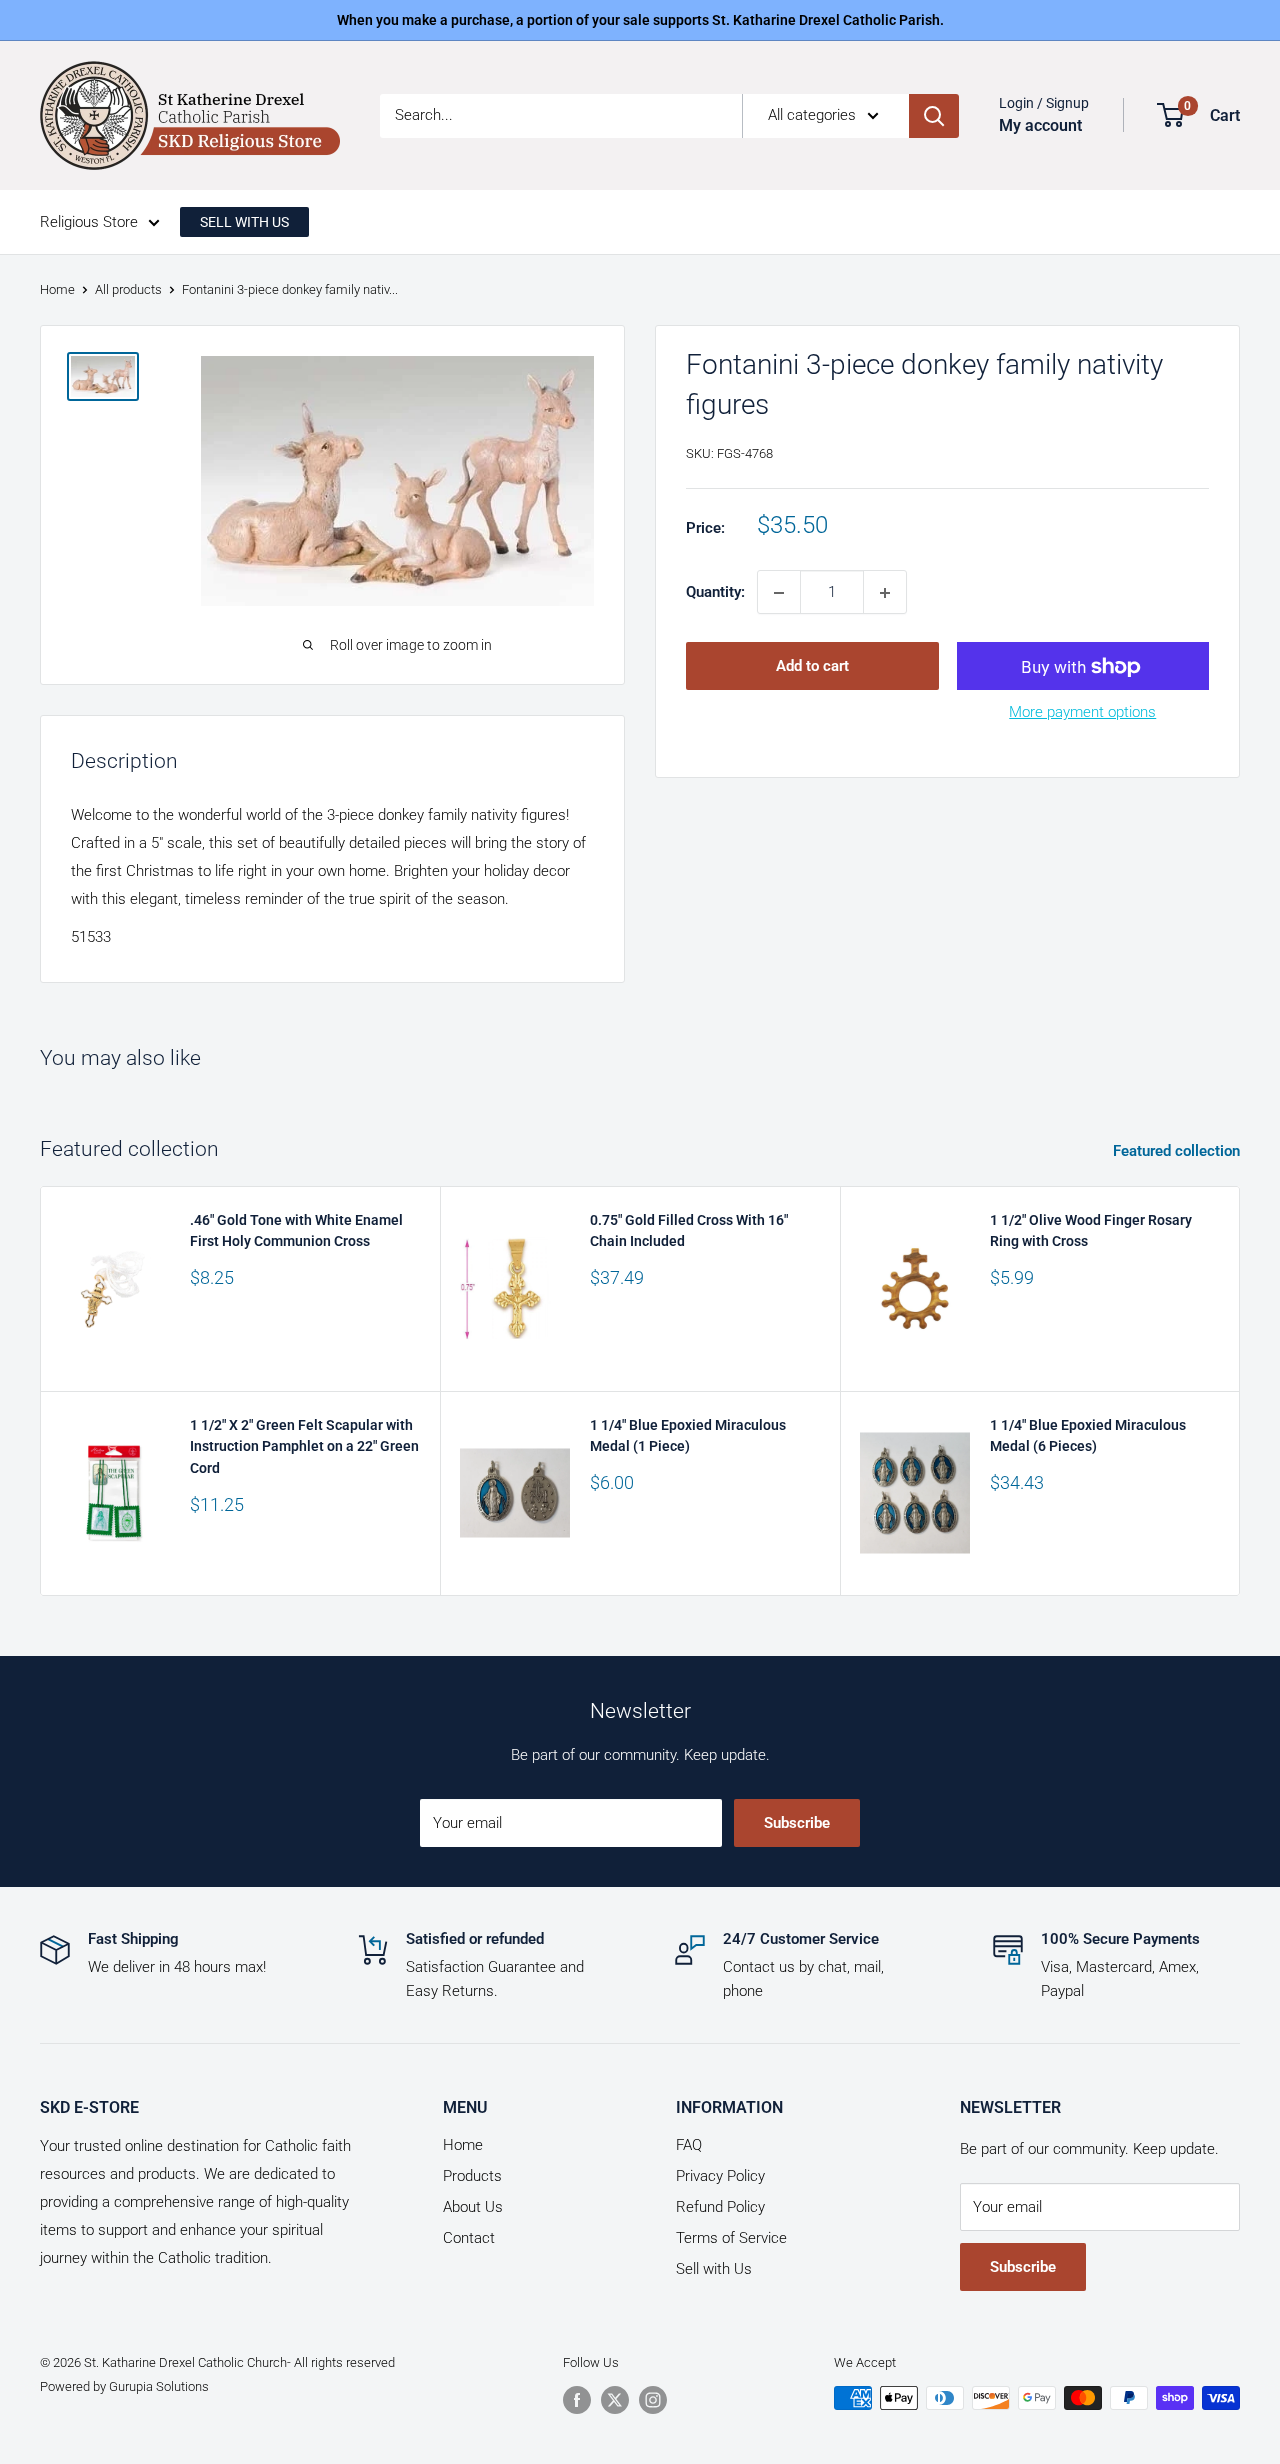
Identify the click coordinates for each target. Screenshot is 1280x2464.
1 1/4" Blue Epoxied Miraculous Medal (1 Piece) (688, 1436)
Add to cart (812, 667)
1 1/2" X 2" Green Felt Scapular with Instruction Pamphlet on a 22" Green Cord (304, 1446)
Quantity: (715, 593)
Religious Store (89, 222)
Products (472, 2176)
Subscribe (797, 1823)
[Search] (934, 116)
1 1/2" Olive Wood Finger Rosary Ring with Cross (1091, 1231)
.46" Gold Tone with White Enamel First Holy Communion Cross (296, 1231)
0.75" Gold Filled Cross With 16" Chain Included (689, 1231)
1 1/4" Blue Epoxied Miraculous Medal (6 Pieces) (1088, 1436)
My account (1040, 125)
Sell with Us (714, 2269)
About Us (473, 2207)
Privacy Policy (720, 2176)
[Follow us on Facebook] (577, 2400)
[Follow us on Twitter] (615, 2400)
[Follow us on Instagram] (653, 2400)
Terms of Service (731, 2238)
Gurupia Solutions (159, 2386)
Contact (469, 2238)
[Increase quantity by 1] (885, 593)
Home (57, 289)
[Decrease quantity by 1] (779, 593)
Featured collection (1178, 1151)
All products (128, 289)
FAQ (689, 2145)
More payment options (1082, 713)
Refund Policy (720, 2207)
